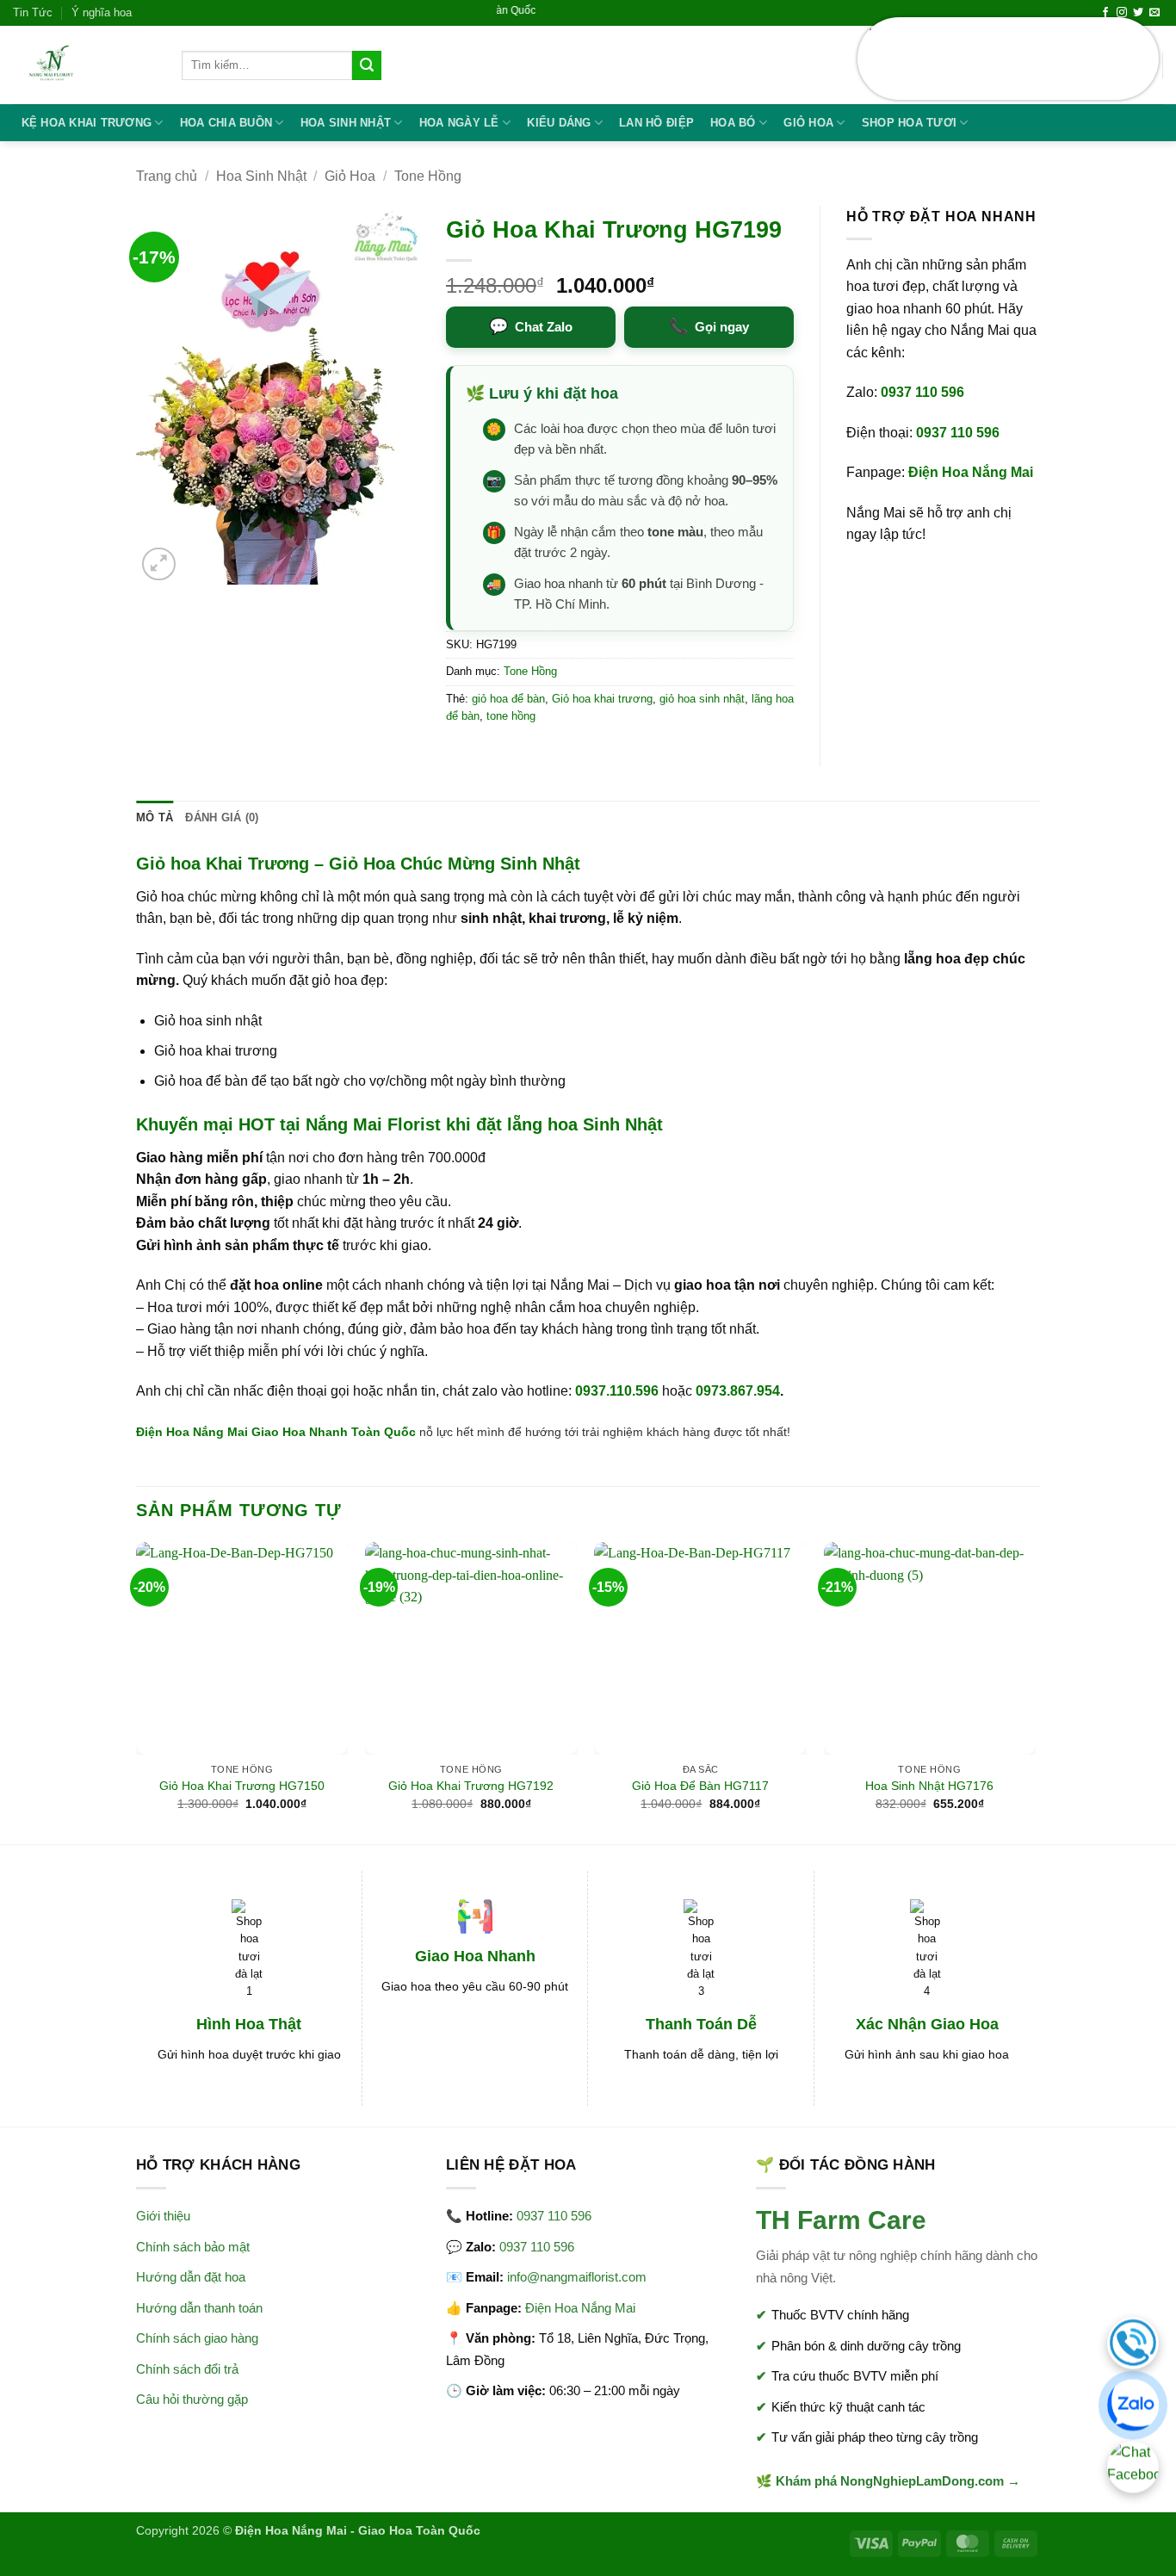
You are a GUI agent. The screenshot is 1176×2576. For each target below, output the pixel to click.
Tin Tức (33, 12)
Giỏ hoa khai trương (602, 699)
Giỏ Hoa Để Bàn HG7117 (700, 1786)
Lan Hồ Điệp (656, 123)
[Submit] (367, 65)
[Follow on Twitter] (1138, 13)
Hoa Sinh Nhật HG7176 (929, 1786)
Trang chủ (167, 176)
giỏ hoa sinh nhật (702, 699)
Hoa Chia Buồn (226, 123)
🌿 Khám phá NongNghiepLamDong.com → (888, 2481)
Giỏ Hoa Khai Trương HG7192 (471, 1786)
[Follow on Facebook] (1105, 13)
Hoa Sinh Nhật (346, 123)
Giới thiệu (163, 2216)
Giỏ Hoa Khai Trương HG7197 (1040, 59)
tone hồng (511, 716)
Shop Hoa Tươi (909, 123)
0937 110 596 (922, 392)
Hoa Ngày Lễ (459, 123)
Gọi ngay (709, 326)
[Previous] (137, 1691)
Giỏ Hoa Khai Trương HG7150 (242, 1786)
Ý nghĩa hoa (102, 12)
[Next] (1035, 1691)
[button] (159, 564)
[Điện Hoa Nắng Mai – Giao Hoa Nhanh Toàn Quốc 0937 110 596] (84, 65)
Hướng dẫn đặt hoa (191, 2277)
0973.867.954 (738, 1391)
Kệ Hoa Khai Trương (87, 123)
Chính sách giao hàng (197, 2338)
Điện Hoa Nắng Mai (971, 472)
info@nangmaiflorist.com (577, 2277)
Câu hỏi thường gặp (192, 2399)
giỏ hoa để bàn (508, 699)
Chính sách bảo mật (193, 2247)
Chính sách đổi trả (187, 2369)
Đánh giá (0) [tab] (222, 817)
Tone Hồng (428, 176)
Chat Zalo (531, 326)
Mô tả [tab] (155, 817)
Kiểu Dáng (559, 123)
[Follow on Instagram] (1122, 13)
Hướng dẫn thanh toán (199, 2308)
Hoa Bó (733, 123)
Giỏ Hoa (808, 123)
